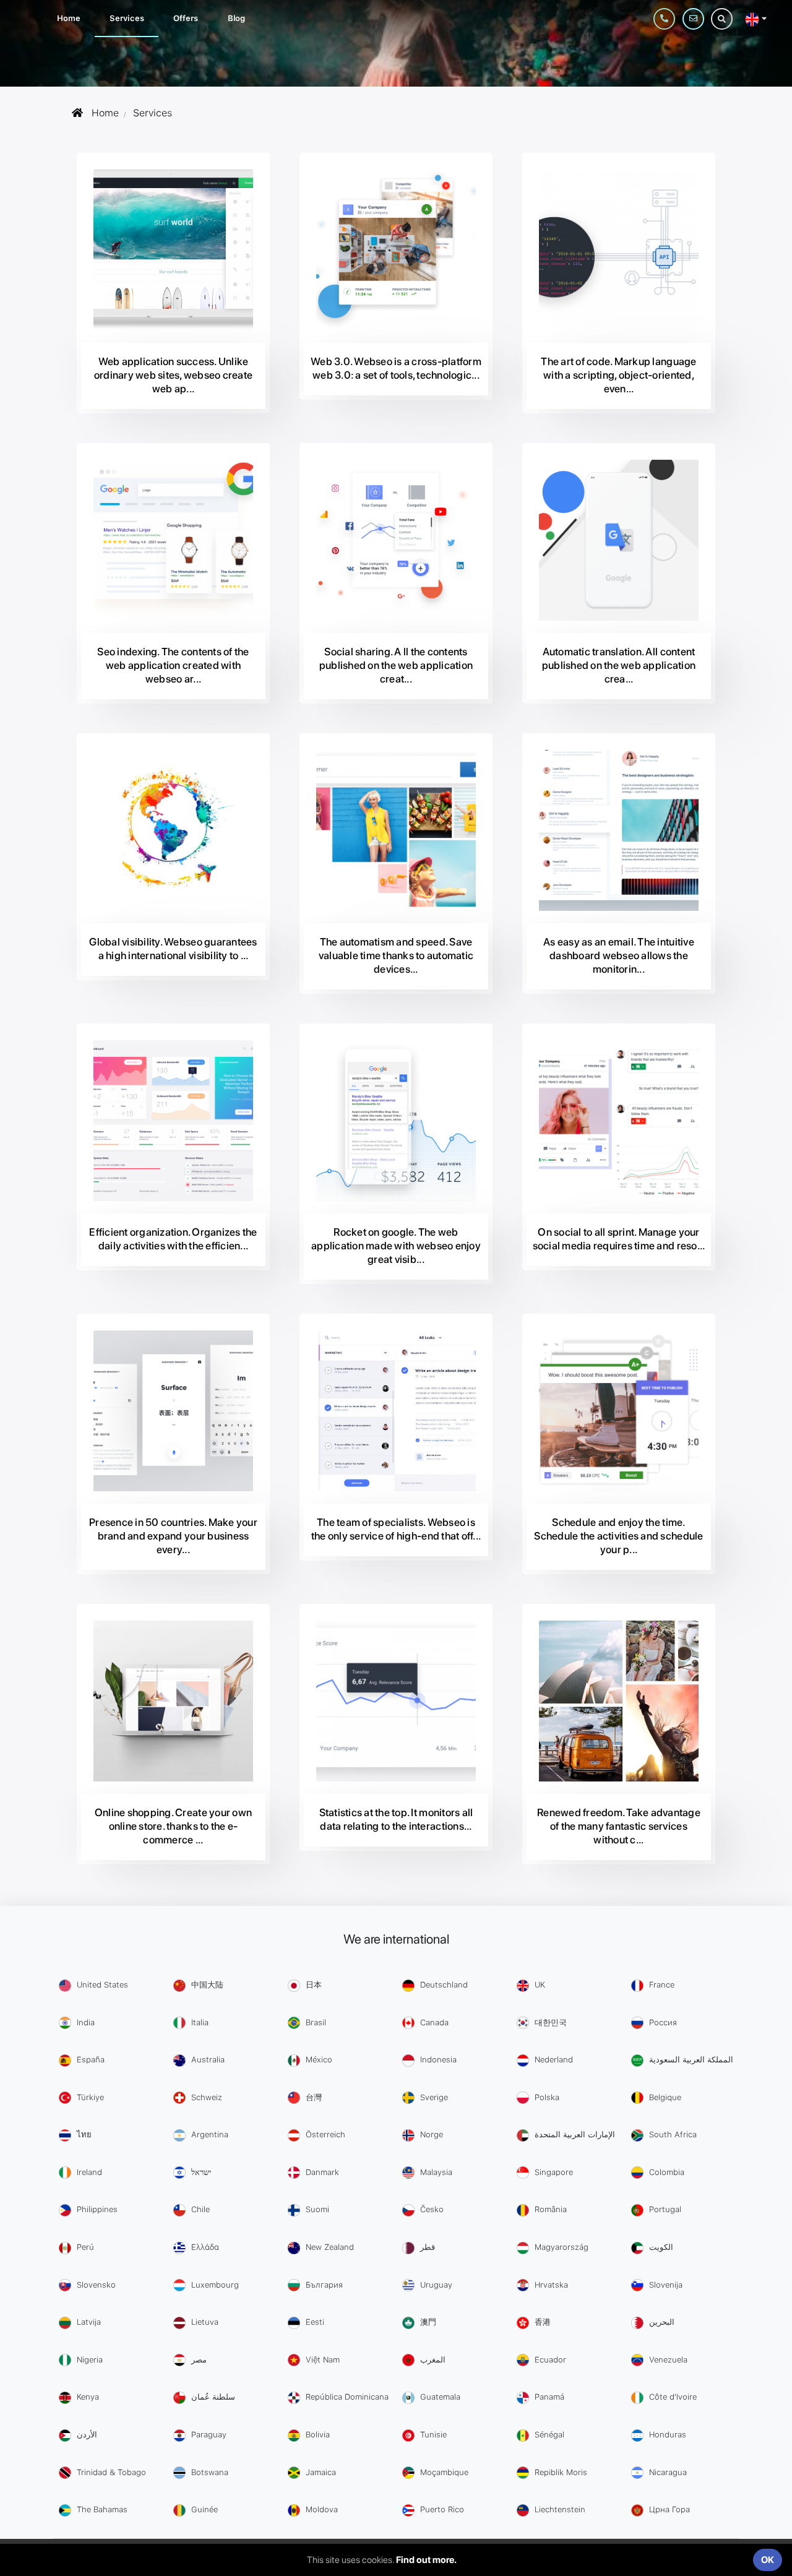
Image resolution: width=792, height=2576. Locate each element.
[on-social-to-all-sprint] (619, 1121)
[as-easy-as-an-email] (619, 830)
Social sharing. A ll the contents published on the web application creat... (396, 665)
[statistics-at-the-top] (396, 1701)
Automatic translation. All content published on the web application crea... (619, 665)
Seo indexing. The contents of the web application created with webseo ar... (173, 665)
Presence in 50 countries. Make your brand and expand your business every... (173, 1536)
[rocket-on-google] (396, 1121)
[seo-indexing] (173, 540)
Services (127, 18)
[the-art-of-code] (619, 250)
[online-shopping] (173, 1701)
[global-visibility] (173, 830)
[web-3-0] (396, 250)
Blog (236, 18)
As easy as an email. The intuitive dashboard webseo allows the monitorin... (619, 955)
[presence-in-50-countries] (173, 1411)
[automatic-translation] (619, 540)
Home (68, 18)
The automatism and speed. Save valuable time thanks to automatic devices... (396, 955)
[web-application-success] (173, 250)
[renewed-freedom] (619, 1701)
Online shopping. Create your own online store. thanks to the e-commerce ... (173, 1826)
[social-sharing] (396, 540)
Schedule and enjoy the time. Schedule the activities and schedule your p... (618, 1536)
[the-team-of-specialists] (396, 1411)
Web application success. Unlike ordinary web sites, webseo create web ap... (173, 375)
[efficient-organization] (173, 1121)
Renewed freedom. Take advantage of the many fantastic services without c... (619, 1826)
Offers (185, 18)
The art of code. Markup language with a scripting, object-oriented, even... (618, 375)
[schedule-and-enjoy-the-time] (619, 1411)
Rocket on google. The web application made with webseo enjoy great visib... (396, 1246)
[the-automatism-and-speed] (396, 830)
